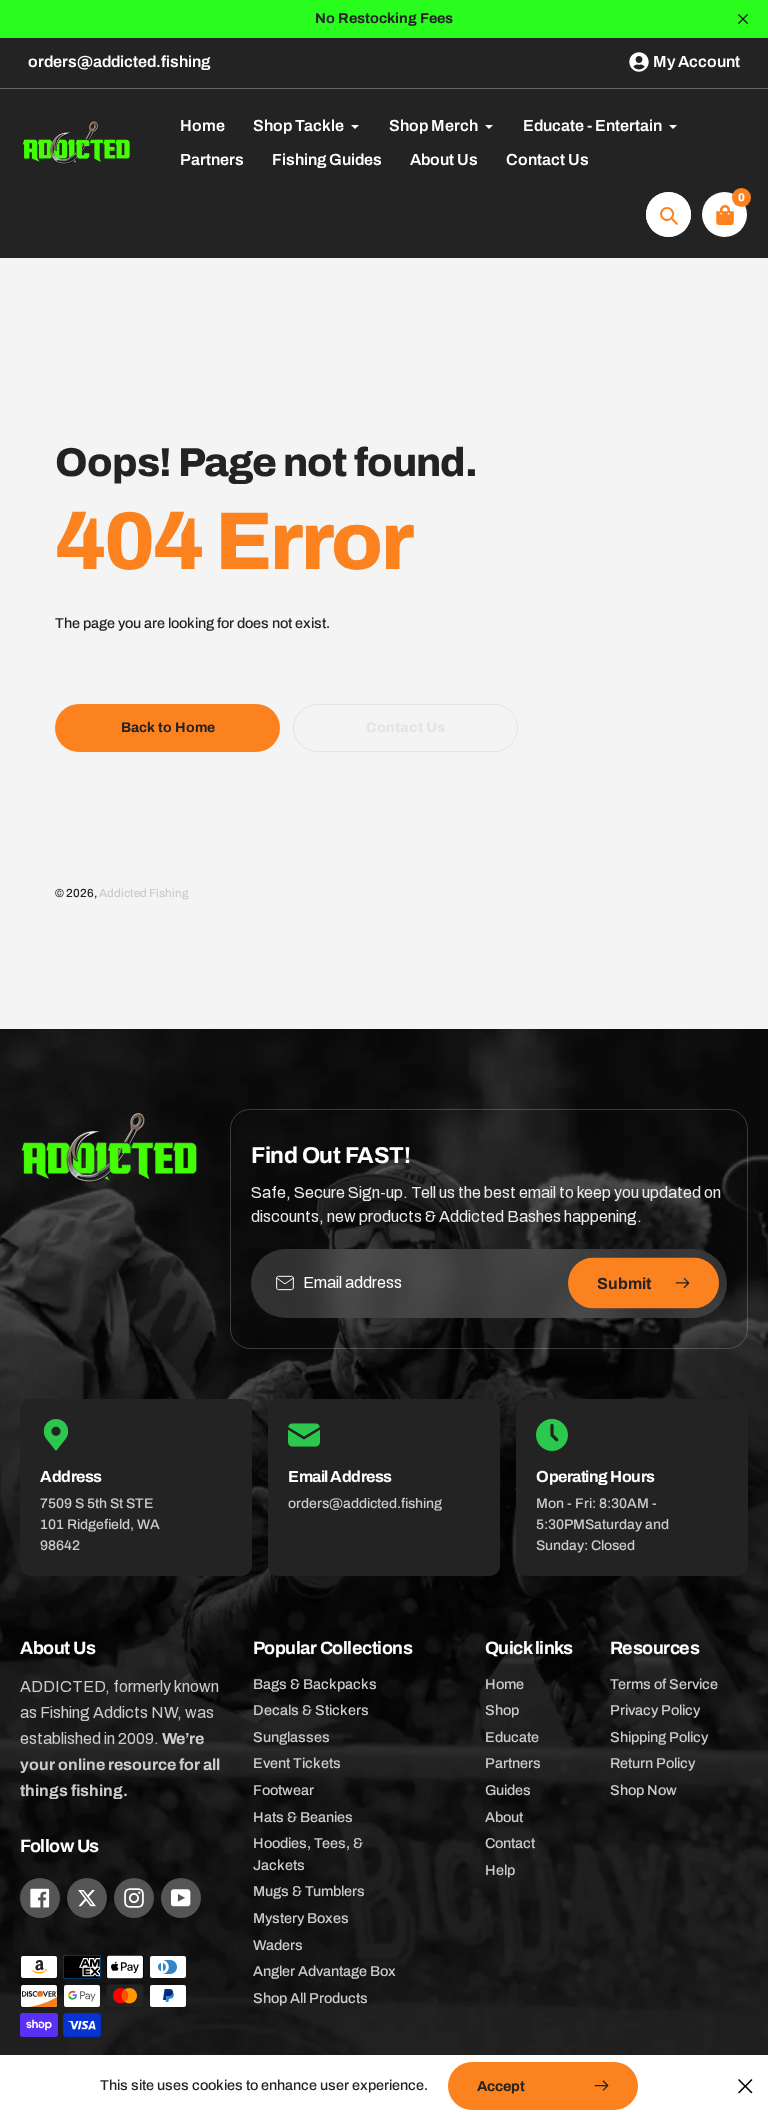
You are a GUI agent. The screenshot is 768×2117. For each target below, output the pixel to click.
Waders (278, 1945)
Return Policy (652, 1763)
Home (504, 1684)
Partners (513, 1763)
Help (500, 1870)
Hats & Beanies (303, 1817)
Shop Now (643, 1790)
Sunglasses (291, 1737)
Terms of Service (664, 1684)
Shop (502, 1710)
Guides (508, 1790)
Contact (510, 1843)
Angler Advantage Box (324, 1971)
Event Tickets (297, 1763)
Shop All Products (310, 1998)
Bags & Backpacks (315, 1684)
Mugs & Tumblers (309, 1891)
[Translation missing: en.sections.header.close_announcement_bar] (743, 19)
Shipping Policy (659, 1737)
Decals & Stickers (311, 1710)
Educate (512, 1737)
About (504, 1817)
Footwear (283, 1790)
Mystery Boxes (301, 1918)
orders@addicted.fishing (119, 61)
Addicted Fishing (144, 893)
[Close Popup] (745, 2085)
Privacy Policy (655, 1710)
